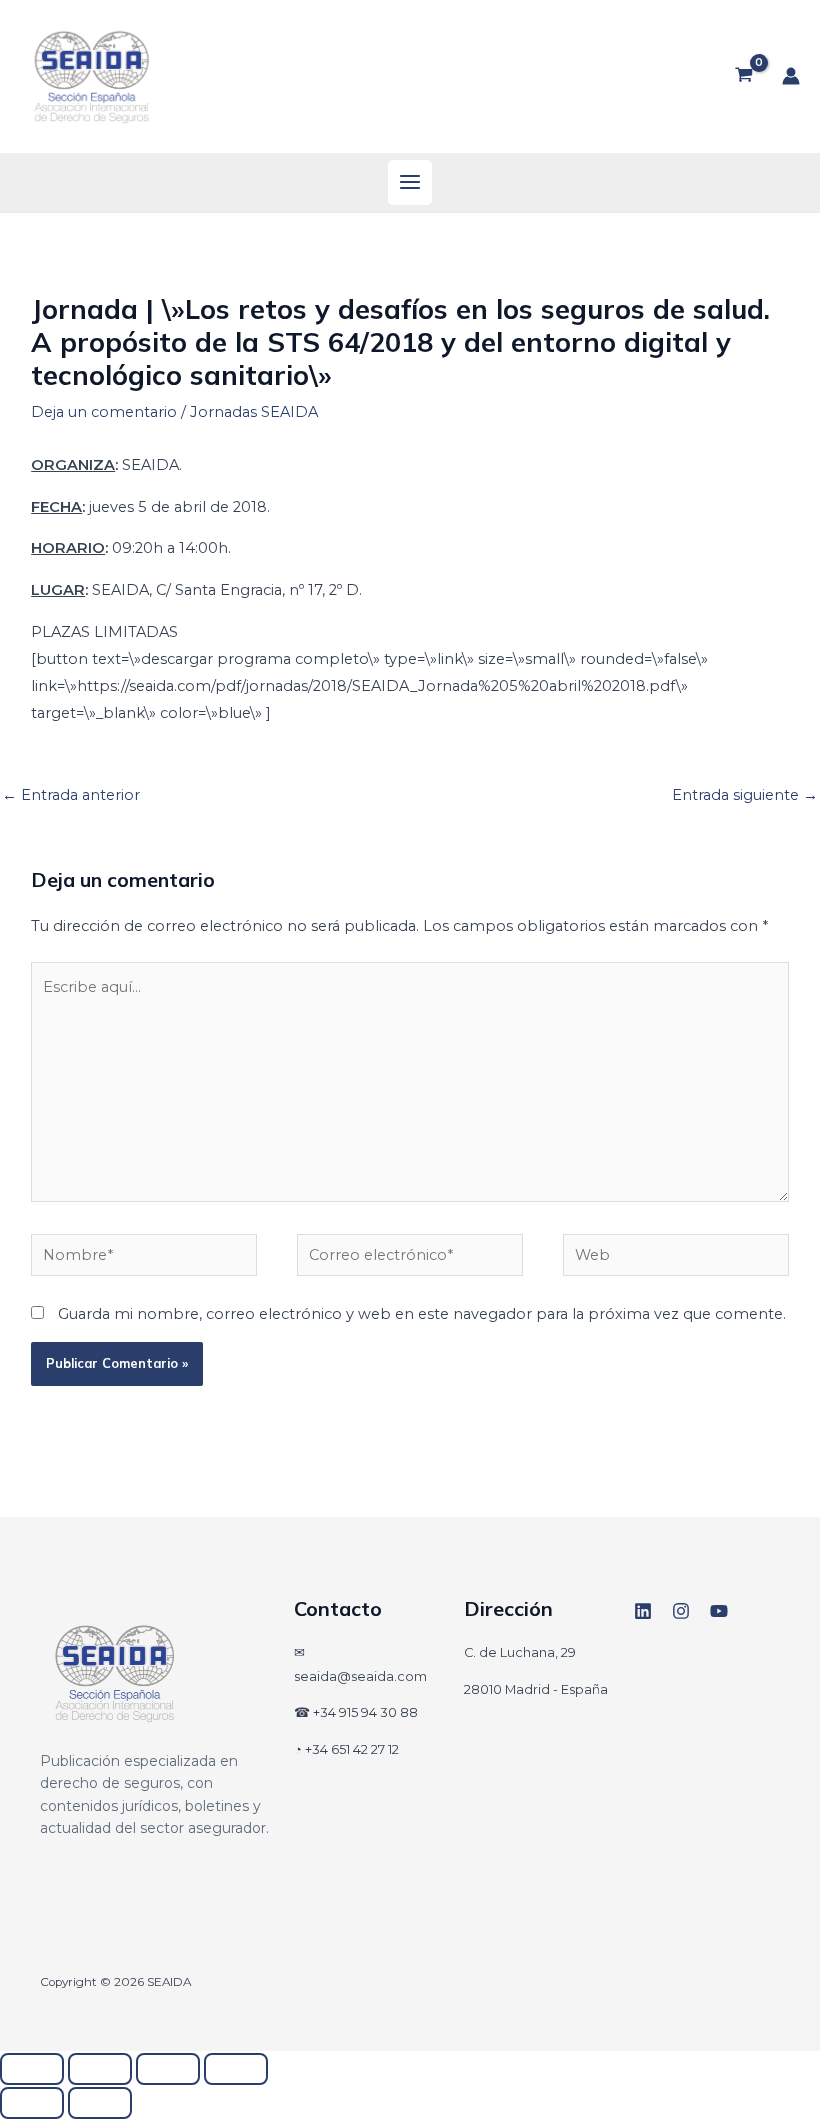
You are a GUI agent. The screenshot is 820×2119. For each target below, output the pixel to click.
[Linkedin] (643, 1611)
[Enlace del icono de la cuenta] (791, 76)
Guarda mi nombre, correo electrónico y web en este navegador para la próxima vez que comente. (422, 1314)
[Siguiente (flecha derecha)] (100, 2103)
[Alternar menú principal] (410, 182)
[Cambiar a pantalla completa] (100, 2069)
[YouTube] (719, 1611)
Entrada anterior (71, 795)
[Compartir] (168, 2069)
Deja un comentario (104, 412)
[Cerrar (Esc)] (236, 2069)
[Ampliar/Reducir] (32, 2069)
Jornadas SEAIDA (254, 412)
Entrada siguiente (745, 795)
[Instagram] (681, 1611)
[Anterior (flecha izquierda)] (32, 2103)
